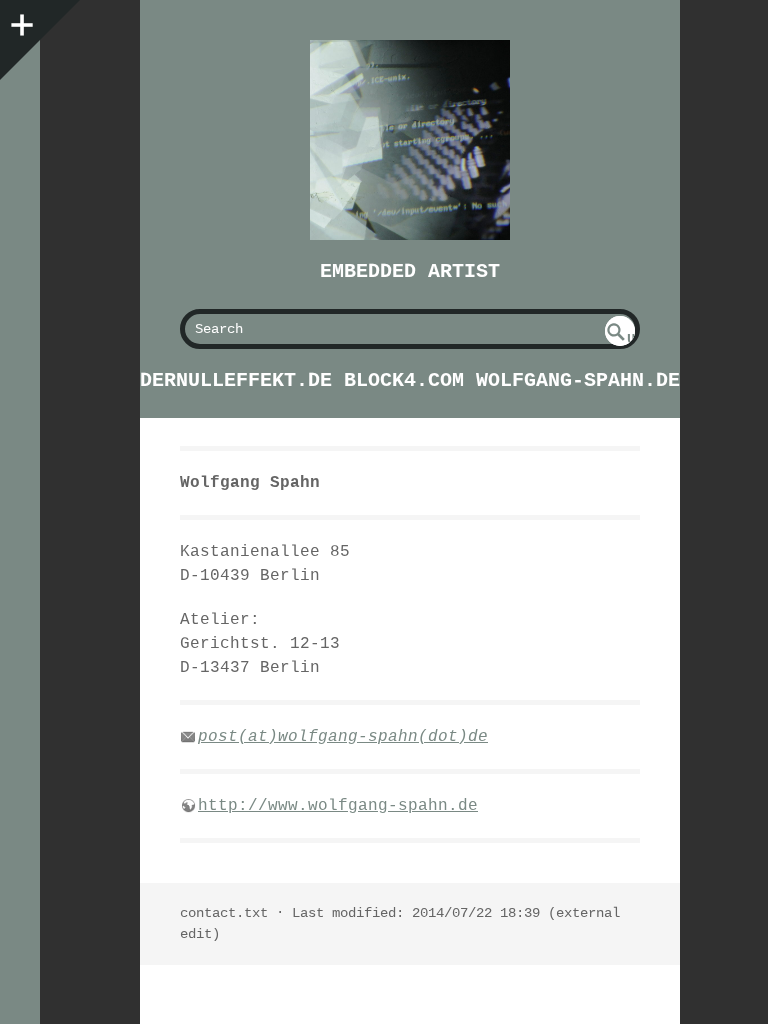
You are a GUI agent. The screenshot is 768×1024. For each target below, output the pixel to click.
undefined (621, 338)
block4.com (404, 380)
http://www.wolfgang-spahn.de (338, 806)
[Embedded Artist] (410, 140)
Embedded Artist (410, 271)
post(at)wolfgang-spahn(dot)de (343, 737)
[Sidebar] (20, 20)
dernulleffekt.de (236, 380)
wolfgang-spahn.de (578, 380)
